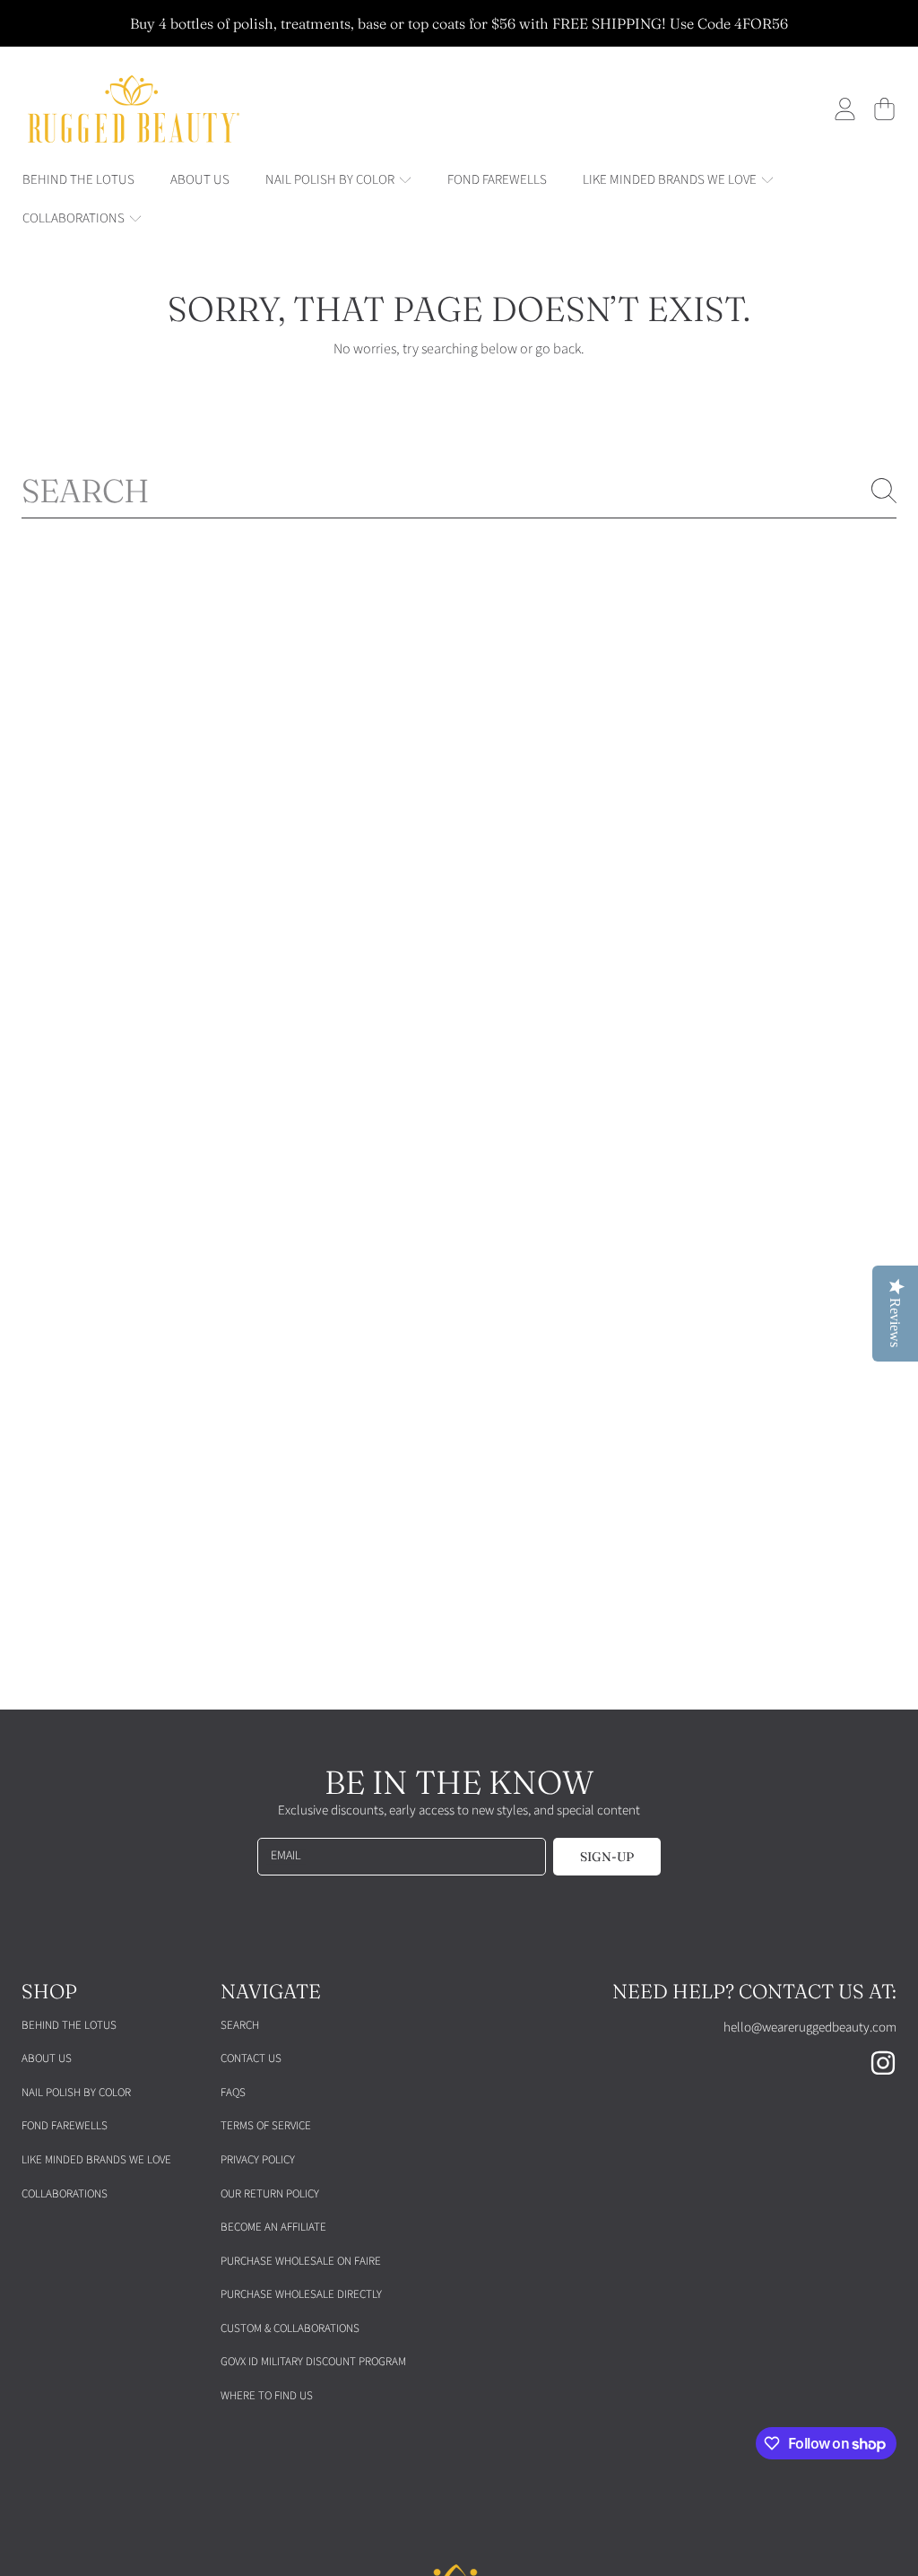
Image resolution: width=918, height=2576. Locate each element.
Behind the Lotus (69, 2025)
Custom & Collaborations (290, 2328)
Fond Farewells (65, 2126)
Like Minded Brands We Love (96, 2160)
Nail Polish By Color (76, 2093)
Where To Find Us (267, 2396)
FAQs (233, 2093)
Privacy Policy (258, 2160)
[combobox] (459, 491)
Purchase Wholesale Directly (301, 2294)
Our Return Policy (270, 2194)
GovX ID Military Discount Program (313, 2362)
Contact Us (251, 2058)
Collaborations (65, 2194)
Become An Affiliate (273, 2227)
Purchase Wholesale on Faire (301, 2261)
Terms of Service (266, 2126)
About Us (47, 2058)
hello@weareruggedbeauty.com (810, 2028)
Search (240, 2025)
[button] (884, 109)
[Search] (884, 491)
